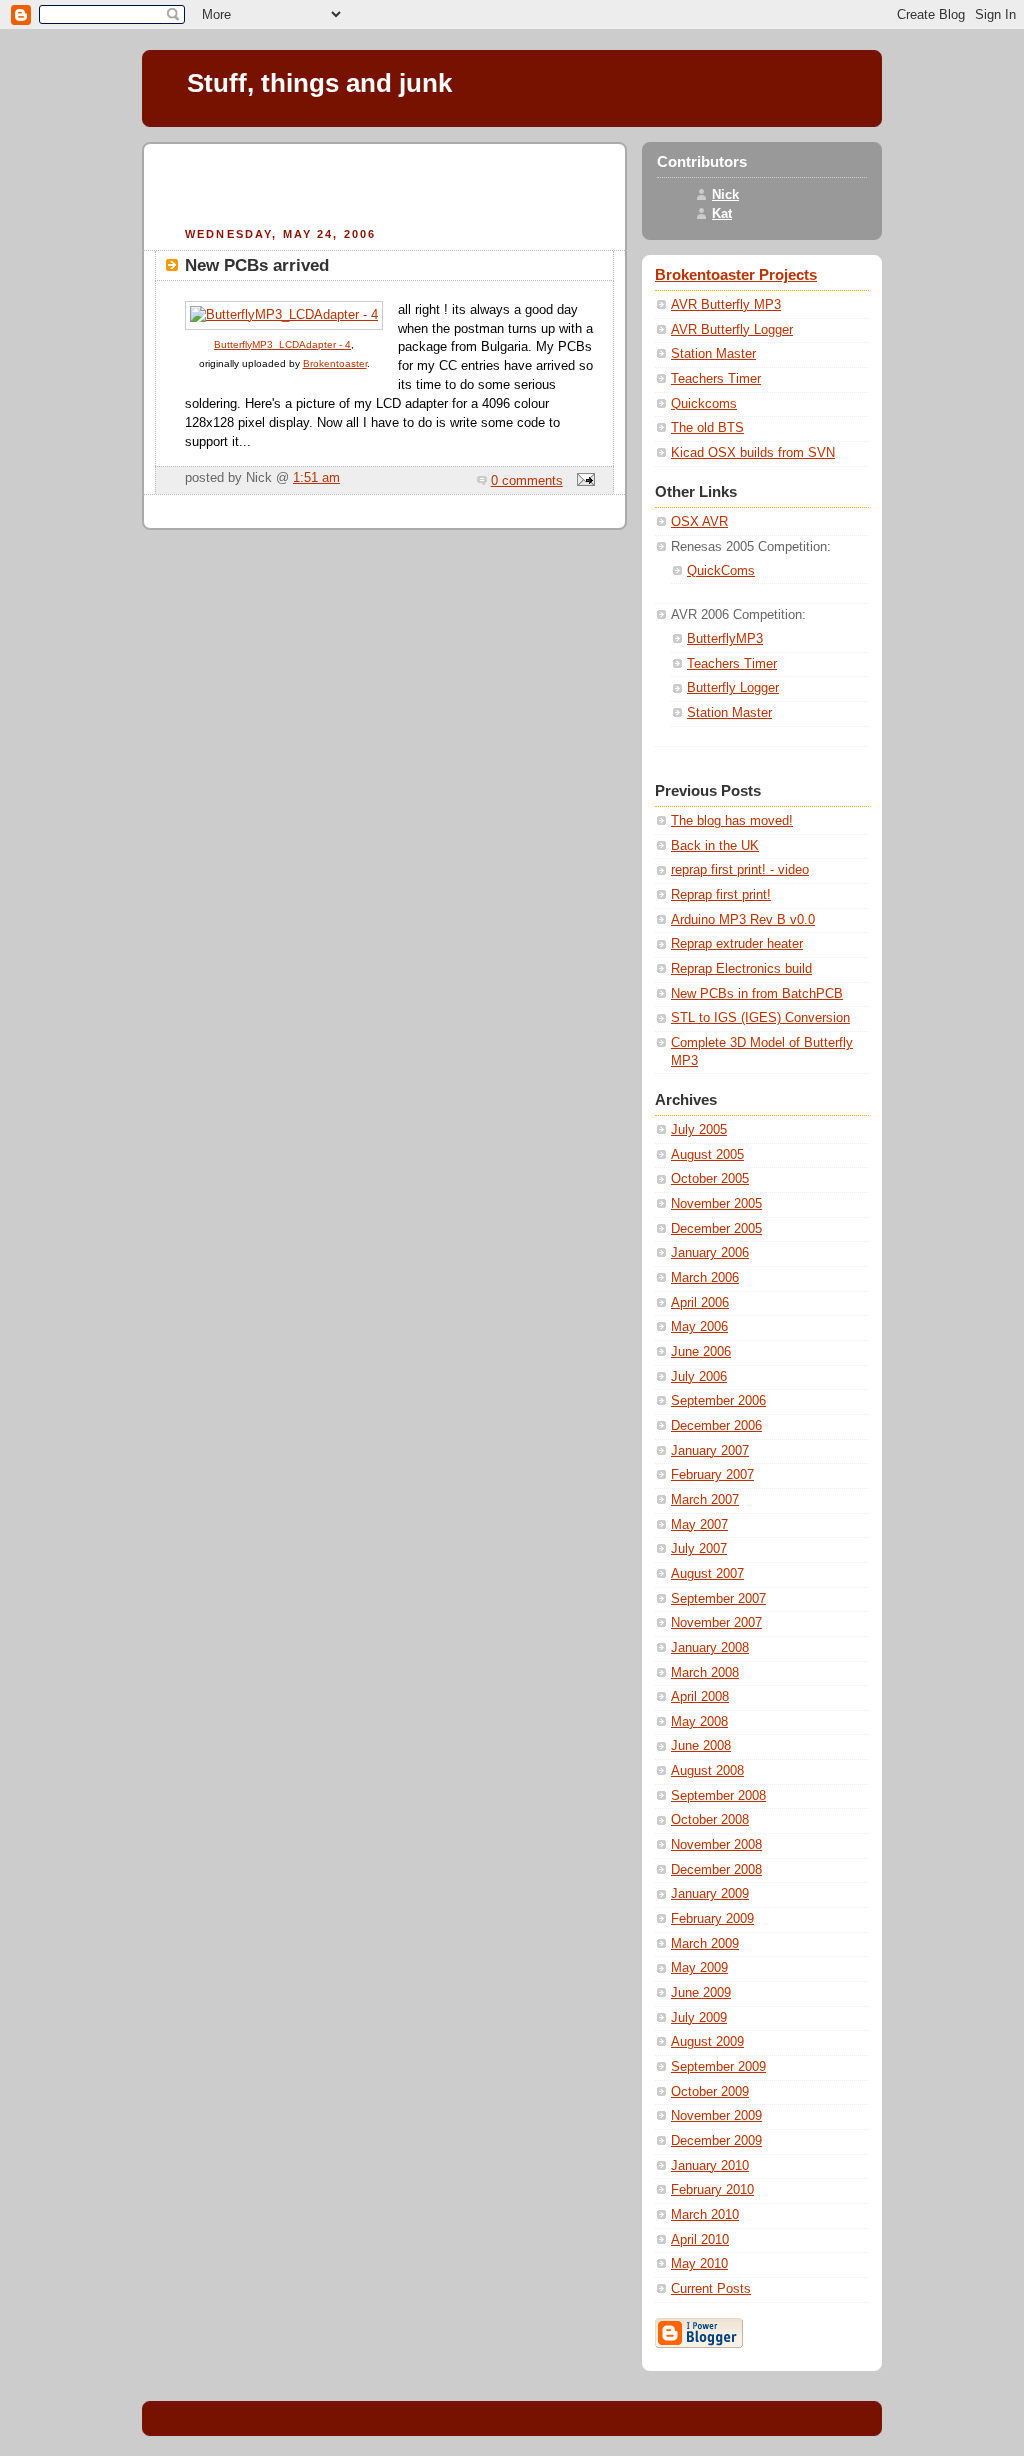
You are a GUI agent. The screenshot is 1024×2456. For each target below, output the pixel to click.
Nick (725, 195)
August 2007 (707, 1574)
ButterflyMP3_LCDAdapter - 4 (282, 344)
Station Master (713, 354)
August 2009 (707, 2042)
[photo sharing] (284, 315)
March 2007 (705, 1500)
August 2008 (707, 1771)
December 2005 (716, 1229)
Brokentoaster (335, 363)
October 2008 (710, 1820)
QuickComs (721, 571)
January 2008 (710, 1648)
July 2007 (699, 1549)
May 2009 (699, 1968)
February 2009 (712, 1919)
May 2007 (699, 1525)
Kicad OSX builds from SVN (753, 453)
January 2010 (710, 2166)
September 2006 (718, 1401)
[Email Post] (583, 481)
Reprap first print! (721, 895)
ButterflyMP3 (725, 639)
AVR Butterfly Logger (732, 330)
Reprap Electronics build (741, 969)
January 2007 (710, 1451)
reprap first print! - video (740, 870)
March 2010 (705, 2215)
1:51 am (316, 478)
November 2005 (716, 1204)
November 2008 (716, 1845)
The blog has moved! (732, 821)
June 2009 (701, 1993)
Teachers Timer (716, 379)
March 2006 (705, 1278)
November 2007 (716, 1623)
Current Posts (711, 2289)
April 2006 (700, 1303)
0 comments (527, 481)
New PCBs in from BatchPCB (757, 994)
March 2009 (705, 1944)
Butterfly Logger (733, 688)
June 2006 (701, 1352)
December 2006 (716, 1426)
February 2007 (712, 1475)
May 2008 (699, 1722)
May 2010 (699, 2264)
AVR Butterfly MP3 (726, 305)
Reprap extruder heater (737, 944)
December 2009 (716, 2141)
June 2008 (701, 1746)
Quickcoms (704, 404)
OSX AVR (699, 522)
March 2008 (705, 1673)
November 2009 (716, 2116)
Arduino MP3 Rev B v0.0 (743, 920)
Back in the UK (715, 846)
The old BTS (707, 428)
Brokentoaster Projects (736, 275)
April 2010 (700, 2240)
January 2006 (710, 1253)
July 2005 (699, 1130)
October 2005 (710, 1179)
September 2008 (718, 1796)
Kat (722, 214)
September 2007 (718, 1599)
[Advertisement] (385, 182)
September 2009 (718, 2067)
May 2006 (699, 1327)
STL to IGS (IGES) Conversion (760, 1018)
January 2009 (710, 1894)
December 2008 (716, 1870)
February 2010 (712, 2190)
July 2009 (699, 2018)
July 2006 (699, 1377)
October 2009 (710, 2092)
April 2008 (700, 1697)
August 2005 (707, 1155)
